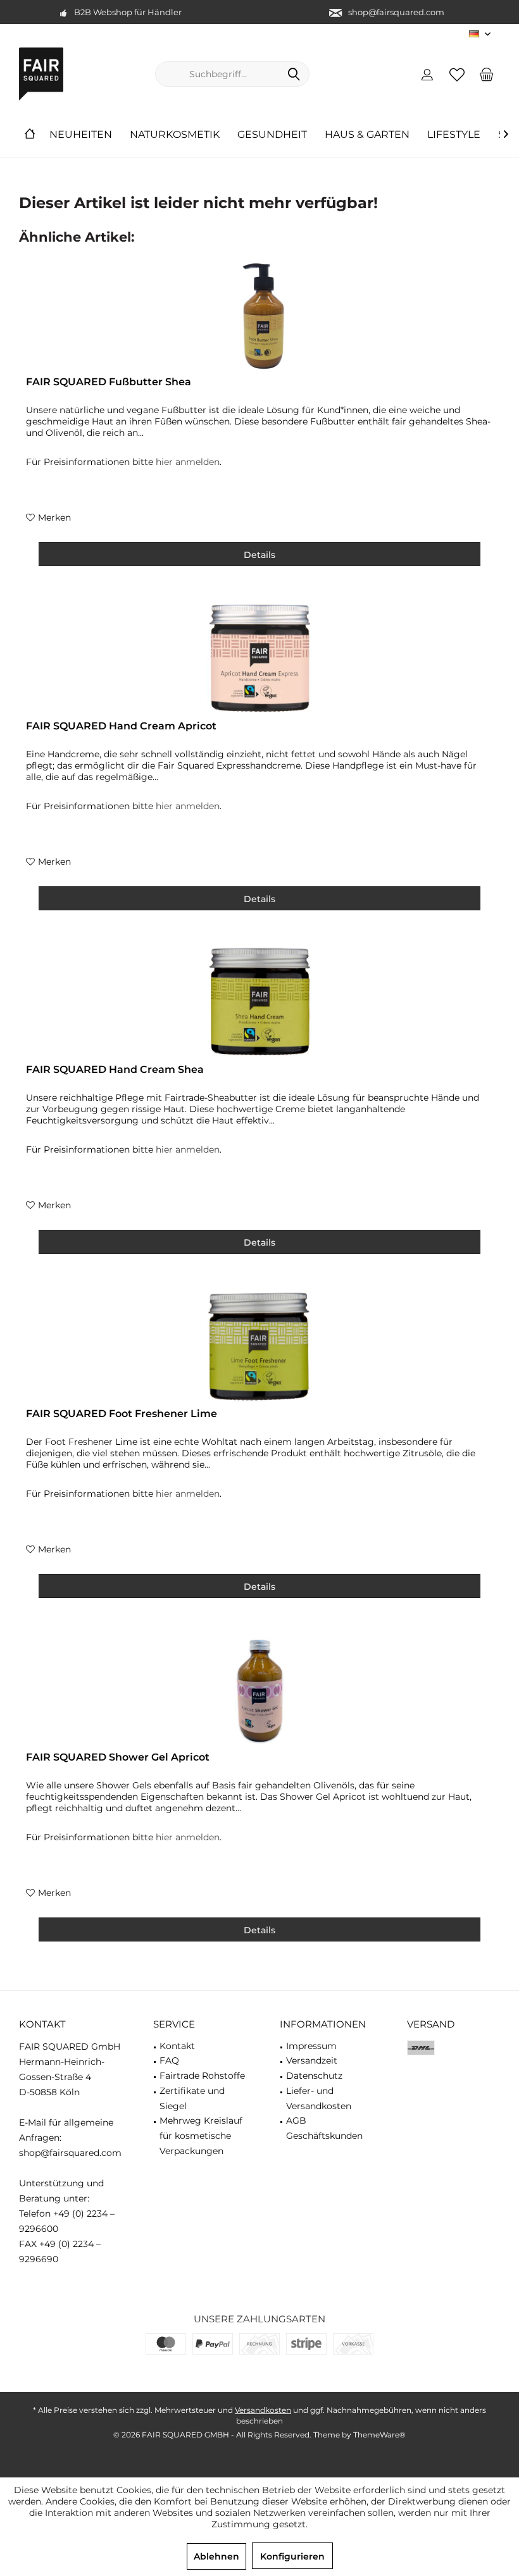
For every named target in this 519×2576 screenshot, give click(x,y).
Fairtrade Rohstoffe (202, 2076)
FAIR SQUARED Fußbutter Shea (109, 382)
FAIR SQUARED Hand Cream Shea (115, 1069)
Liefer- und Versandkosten (319, 2098)
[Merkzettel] (457, 74)
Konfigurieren (292, 2556)
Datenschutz (314, 2076)
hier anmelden (188, 462)
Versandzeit (312, 2060)
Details (259, 555)
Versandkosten (263, 2410)
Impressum (311, 2046)
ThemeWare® (379, 2435)
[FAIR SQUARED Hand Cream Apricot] (259, 660)
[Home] (30, 135)
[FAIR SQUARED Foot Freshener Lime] (259, 1347)
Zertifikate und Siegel (192, 2098)
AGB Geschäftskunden (324, 2128)
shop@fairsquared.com (396, 12)
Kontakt (177, 2046)
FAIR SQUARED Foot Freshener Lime (122, 1414)
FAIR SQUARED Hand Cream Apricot (121, 726)
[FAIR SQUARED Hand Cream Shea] (259, 1003)
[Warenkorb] (487, 74)
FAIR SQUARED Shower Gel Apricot (118, 1757)
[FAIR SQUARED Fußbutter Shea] (259, 316)
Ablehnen (216, 2556)
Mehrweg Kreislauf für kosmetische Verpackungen (201, 2136)
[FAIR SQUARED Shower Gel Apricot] (259, 1691)
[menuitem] (487, 74)
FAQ (169, 2060)
